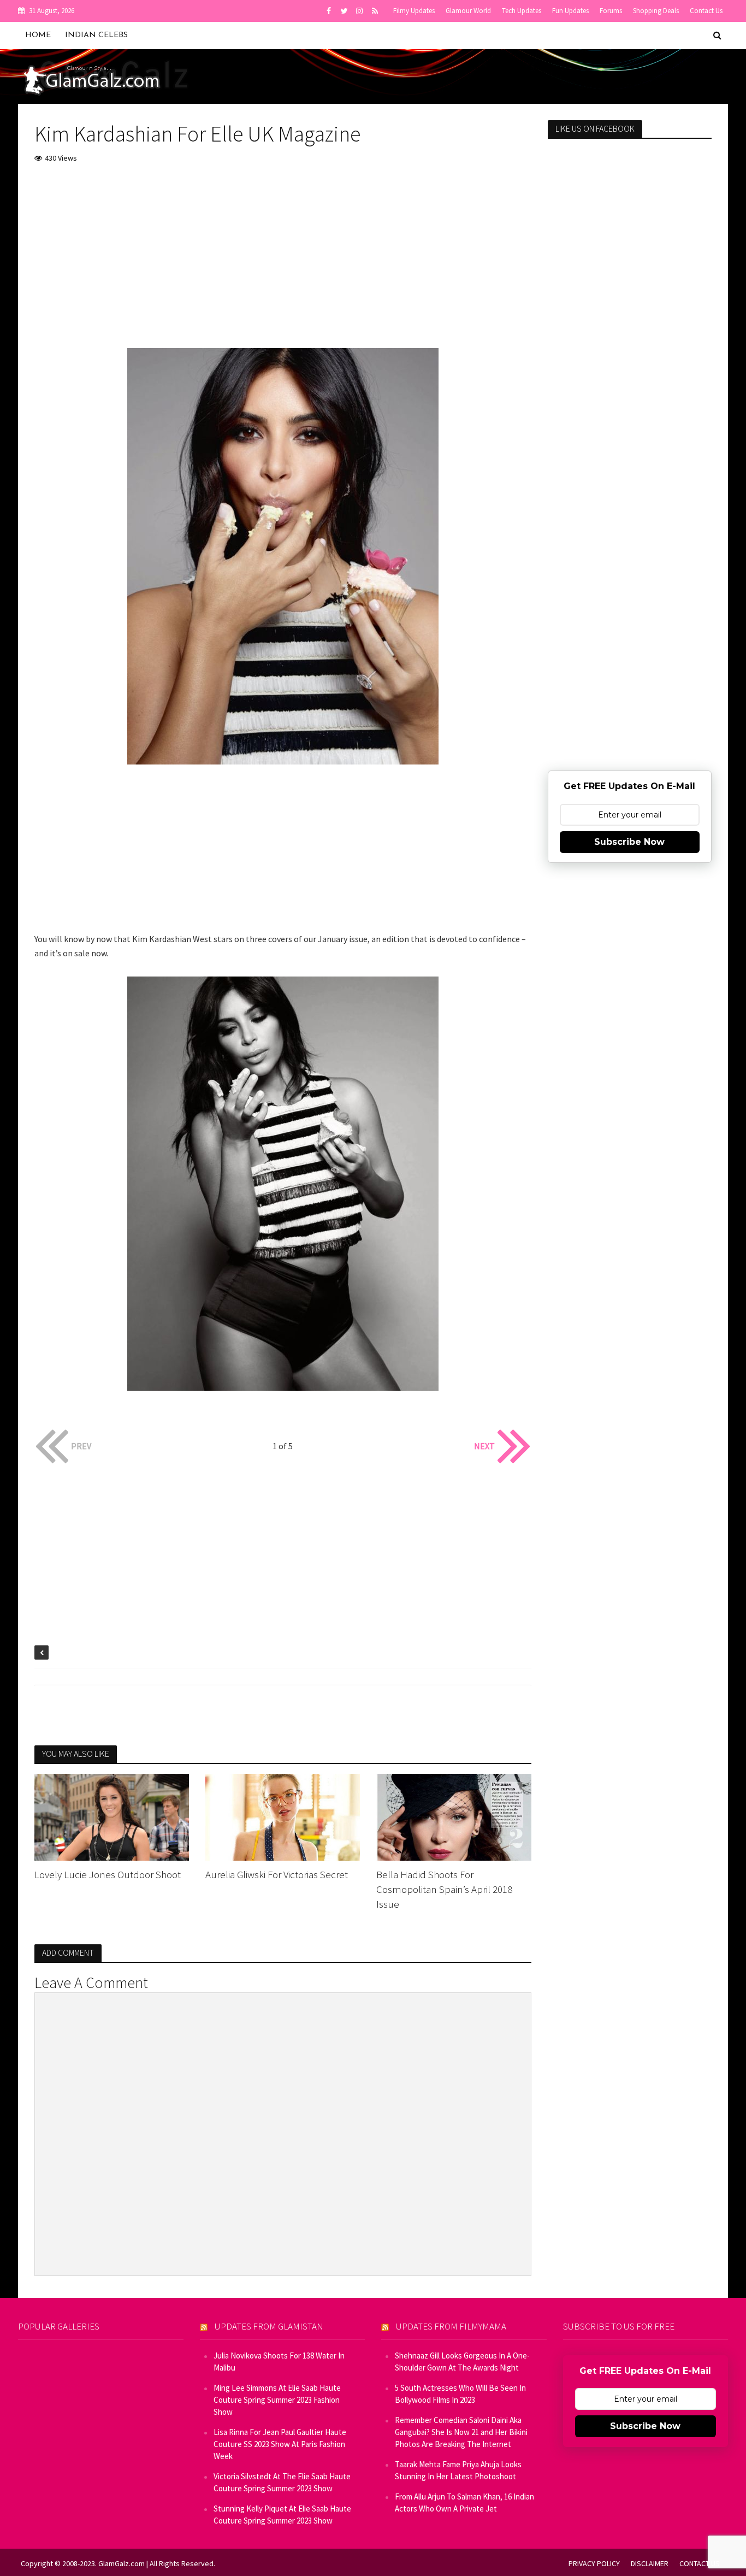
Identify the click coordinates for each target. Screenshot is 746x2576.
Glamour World (468, 11)
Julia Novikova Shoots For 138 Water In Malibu (279, 2362)
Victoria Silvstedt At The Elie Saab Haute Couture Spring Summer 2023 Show (282, 2482)
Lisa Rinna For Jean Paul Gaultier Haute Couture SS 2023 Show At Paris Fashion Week (280, 2444)
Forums (611, 11)
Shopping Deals (656, 11)
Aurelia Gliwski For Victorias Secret (277, 1874)
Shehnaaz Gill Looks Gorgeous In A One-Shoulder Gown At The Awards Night (462, 2362)
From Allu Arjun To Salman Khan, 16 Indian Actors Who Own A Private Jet (464, 2503)
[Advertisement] (283, 255)
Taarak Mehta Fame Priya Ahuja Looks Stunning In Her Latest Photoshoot (458, 2470)
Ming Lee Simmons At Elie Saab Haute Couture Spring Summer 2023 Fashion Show (277, 2400)
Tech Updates (522, 11)
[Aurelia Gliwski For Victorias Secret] (283, 1816)
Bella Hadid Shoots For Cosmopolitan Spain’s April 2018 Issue (444, 1889)
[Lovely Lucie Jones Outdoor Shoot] (112, 1816)
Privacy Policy (594, 2563)
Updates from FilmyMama (451, 2326)
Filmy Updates (414, 11)
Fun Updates (570, 11)
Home (38, 35)
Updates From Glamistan (269, 2326)
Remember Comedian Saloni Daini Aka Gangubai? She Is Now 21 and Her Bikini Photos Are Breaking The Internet (461, 2432)
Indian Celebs (96, 35)
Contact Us (706, 11)
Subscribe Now (629, 842)
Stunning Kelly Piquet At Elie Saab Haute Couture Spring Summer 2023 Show (282, 2515)
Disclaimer (650, 2563)
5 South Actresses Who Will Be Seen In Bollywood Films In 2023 (460, 2394)
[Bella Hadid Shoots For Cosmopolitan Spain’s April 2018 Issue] (454, 1816)
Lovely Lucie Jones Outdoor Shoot (108, 1874)
